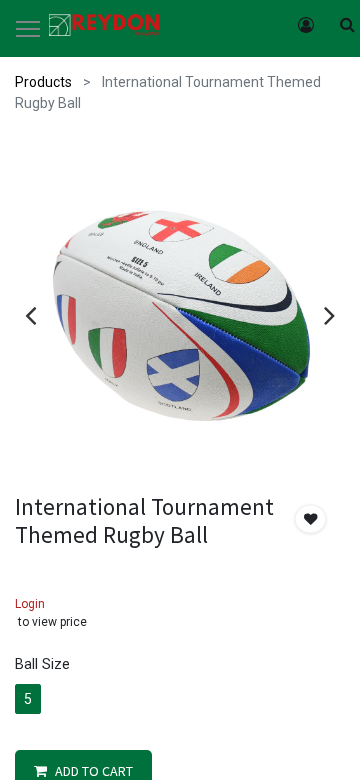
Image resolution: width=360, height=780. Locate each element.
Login (30, 604)
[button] (311, 519)
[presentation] (30, 315)
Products (43, 82)
